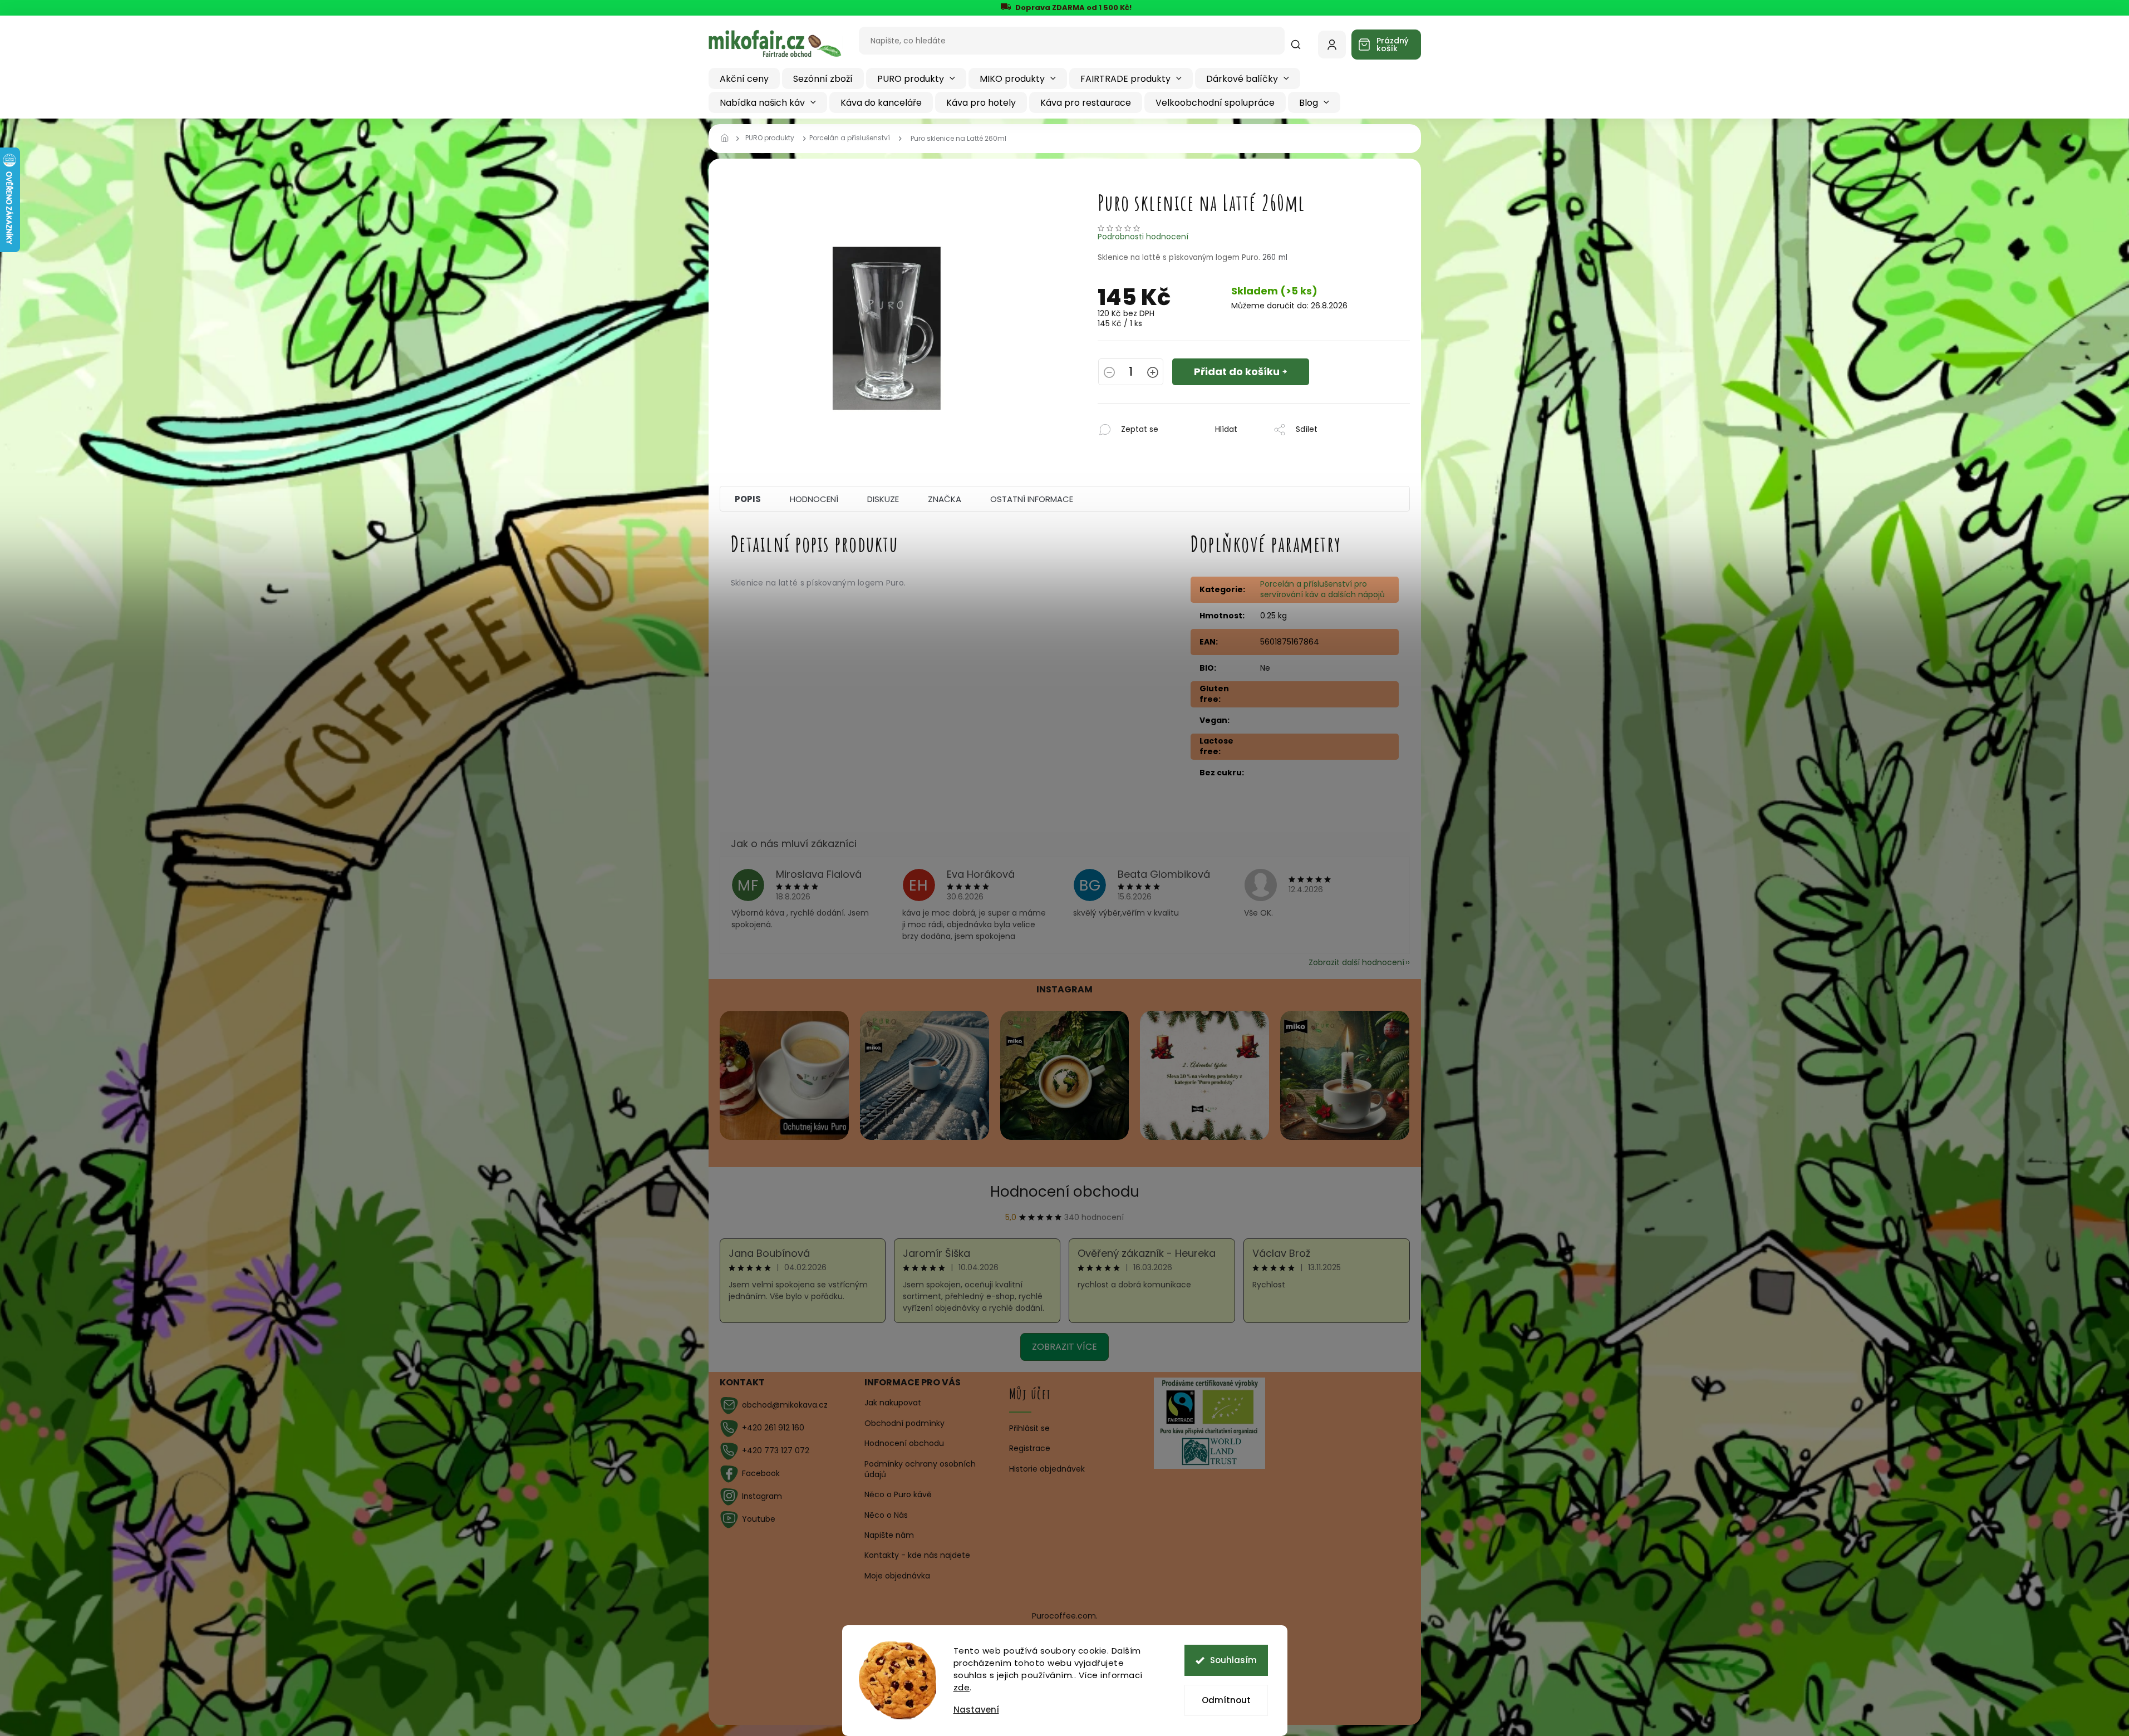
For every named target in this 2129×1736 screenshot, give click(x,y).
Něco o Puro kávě (898, 1494)
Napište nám (889, 1535)
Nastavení (976, 1710)
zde (962, 1687)
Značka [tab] (945, 499)
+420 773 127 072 (776, 1450)
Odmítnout (1226, 1700)
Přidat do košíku (1237, 372)
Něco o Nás (886, 1515)
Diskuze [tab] (883, 499)
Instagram (762, 1496)
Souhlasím (1233, 1660)
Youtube (759, 1519)
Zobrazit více (1064, 1347)
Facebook (761, 1473)
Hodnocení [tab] (814, 499)
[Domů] (728, 139)
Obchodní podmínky (904, 1423)
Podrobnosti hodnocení (1143, 237)
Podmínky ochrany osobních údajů (920, 1469)
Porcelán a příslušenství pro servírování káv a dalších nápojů (1322, 589)
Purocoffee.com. (1065, 1616)
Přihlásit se (1029, 1428)
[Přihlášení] (1332, 45)
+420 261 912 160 (773, 1428)
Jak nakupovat (893, 1403)
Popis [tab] (748, 499)
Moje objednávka (897, 1576)
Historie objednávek (1047, 1469)
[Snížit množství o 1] (1109, 373)
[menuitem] (744, 78)
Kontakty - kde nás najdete (917, 1555)
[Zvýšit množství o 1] (1153, 373)
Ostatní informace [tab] (1032, 499)
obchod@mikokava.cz (785, 1405)
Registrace (1030, 1449)
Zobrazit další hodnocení (1356, 962)
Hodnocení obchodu (1065, 1192)
